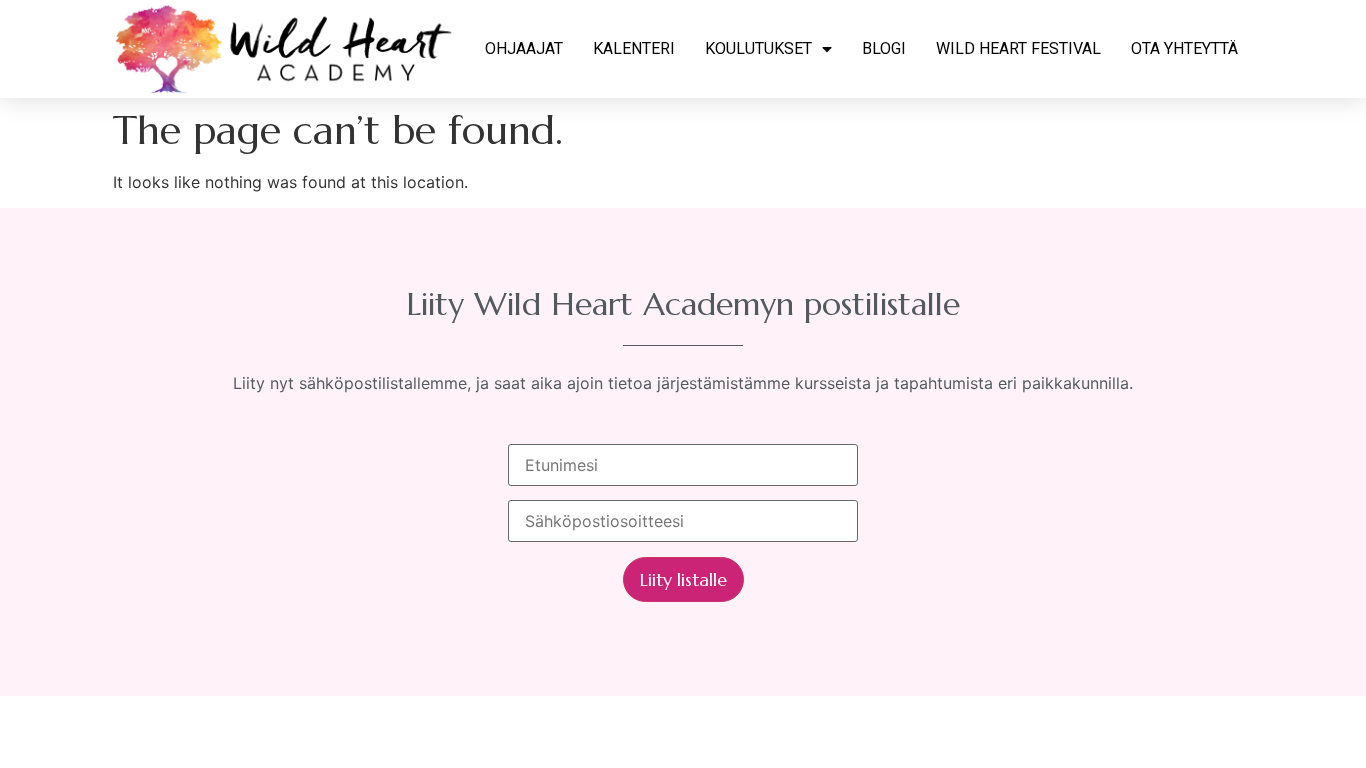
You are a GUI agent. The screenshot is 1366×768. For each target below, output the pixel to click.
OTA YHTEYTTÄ (1184, 48)
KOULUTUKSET (758, 48)
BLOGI (884, 48)
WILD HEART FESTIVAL (1018, 48)
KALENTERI (634, 48)
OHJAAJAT (524, 48)
